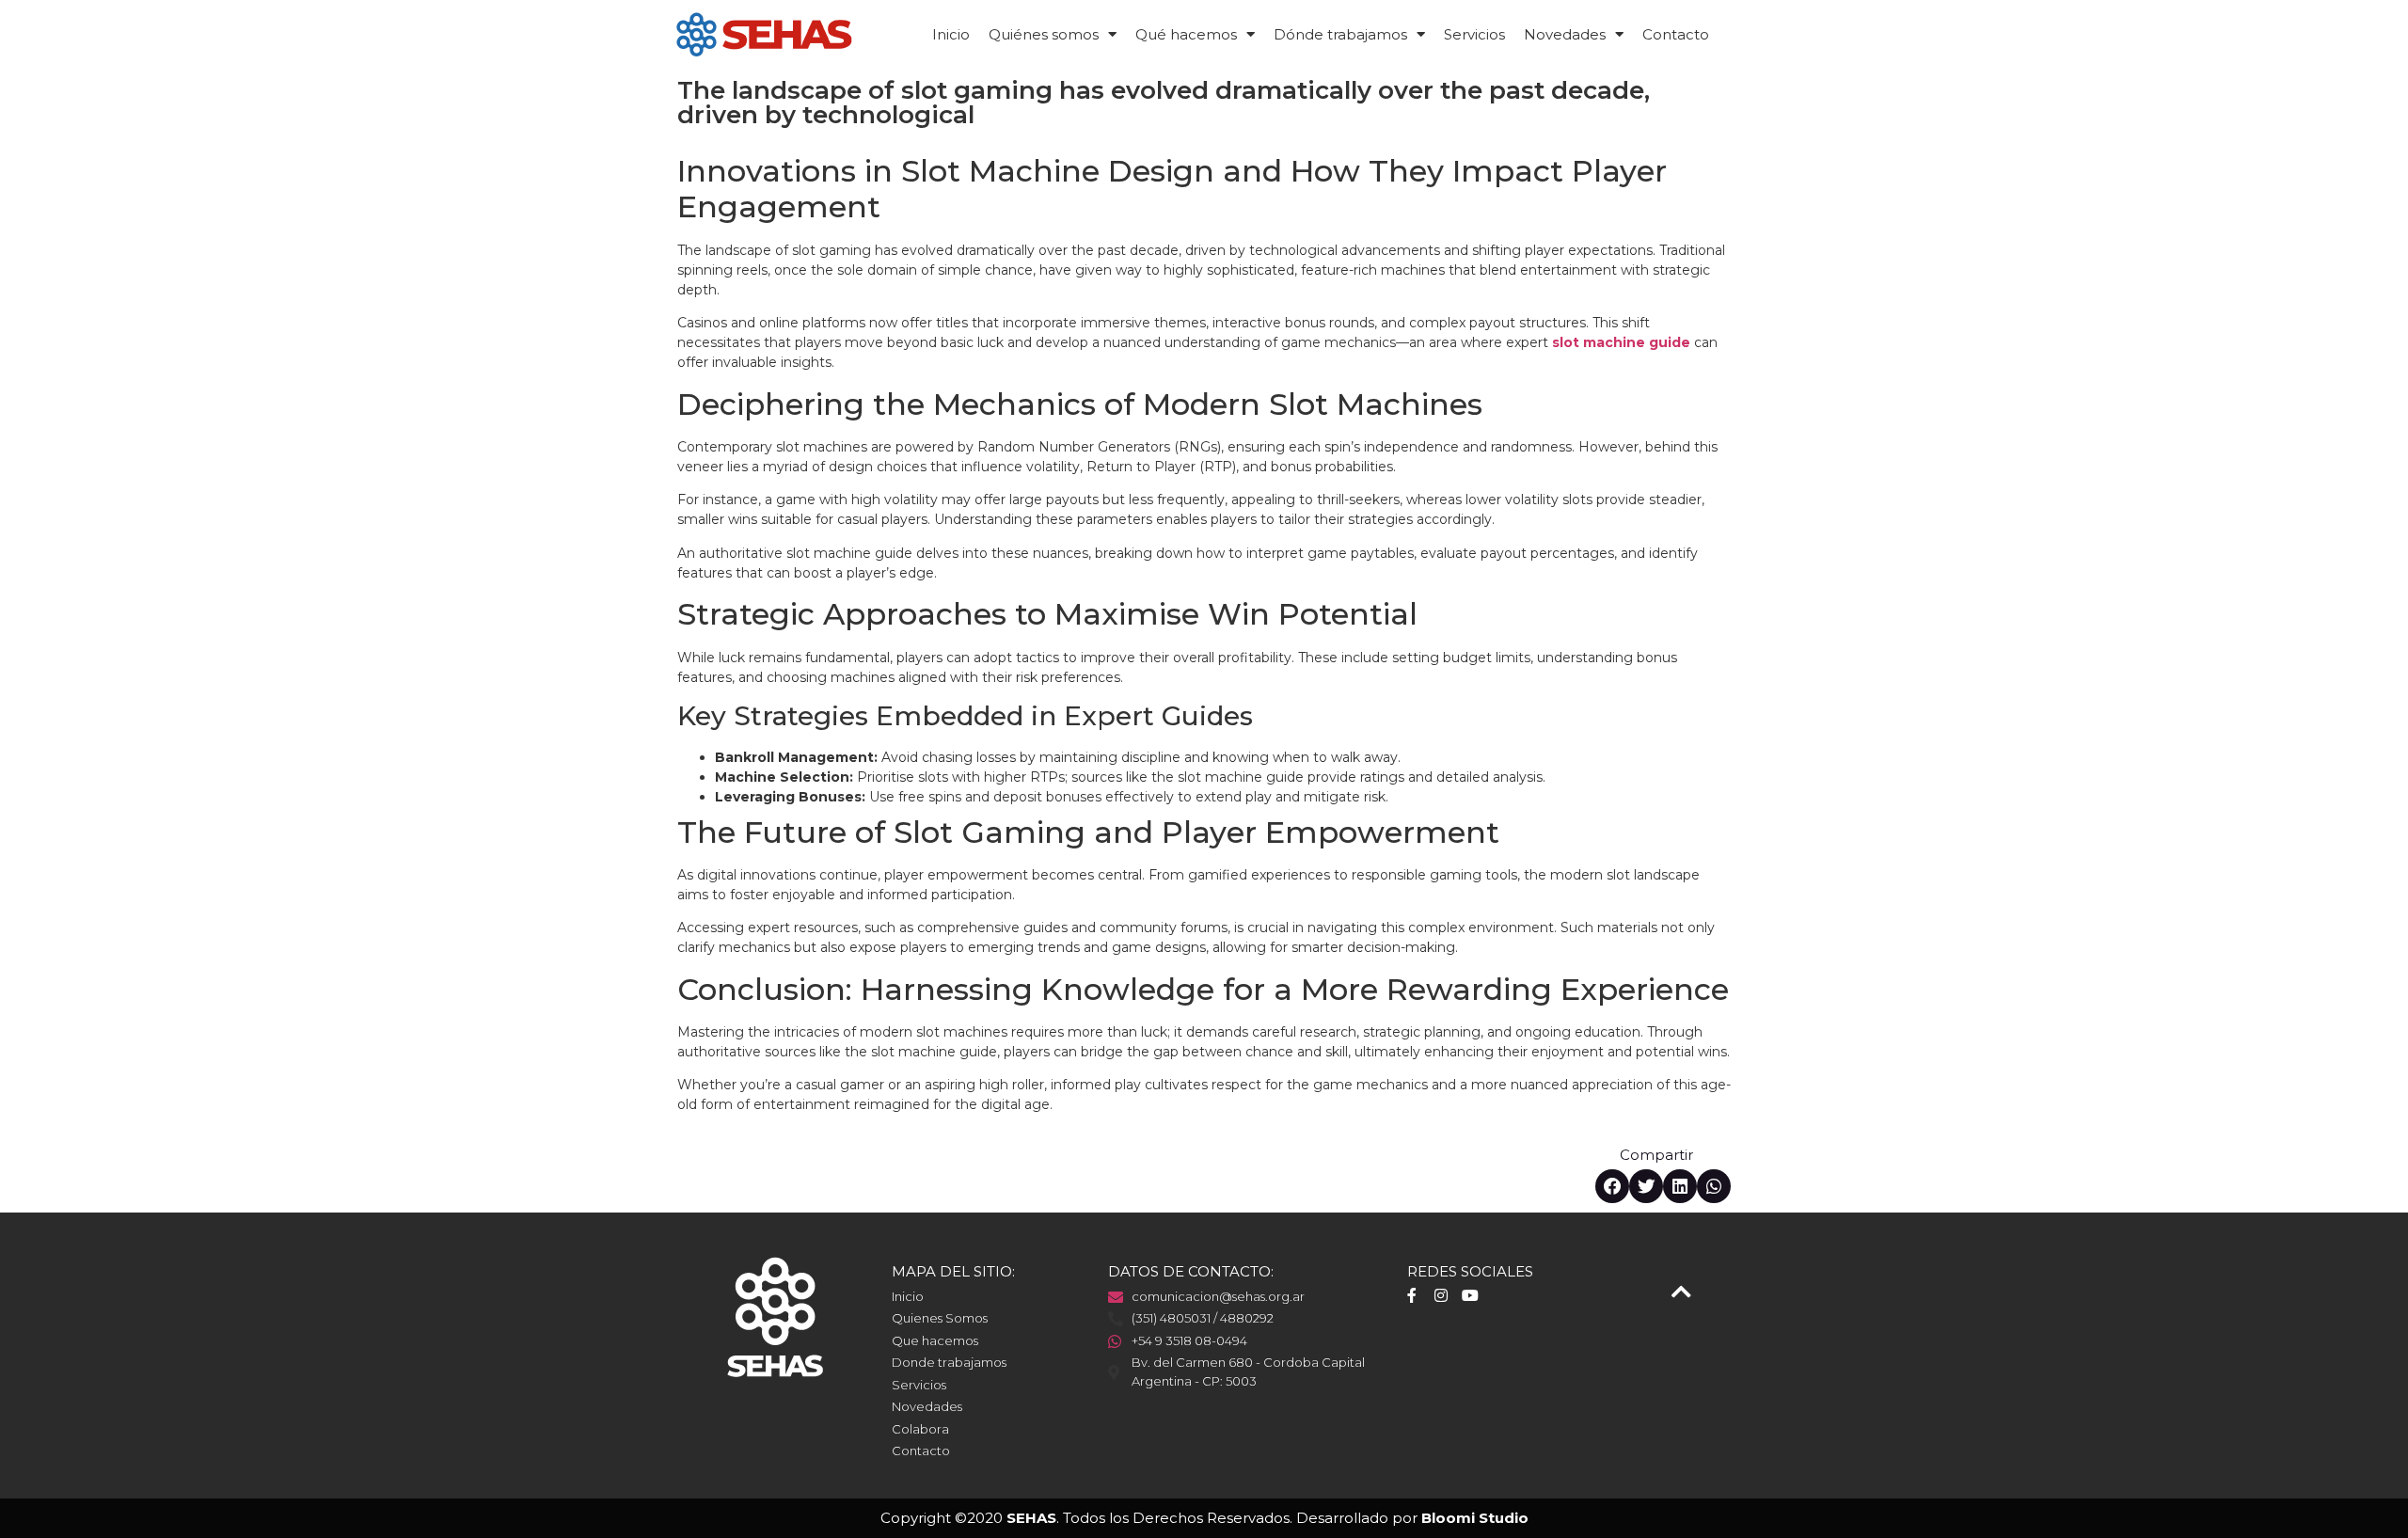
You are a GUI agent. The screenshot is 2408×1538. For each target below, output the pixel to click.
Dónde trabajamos (1340, 34)
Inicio (951, 34)
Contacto (1676, 34)
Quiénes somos (1044, 34)
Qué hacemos (1186, 34)
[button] (1612, 1186)
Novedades (1565, 34)
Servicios (1474, 34)
